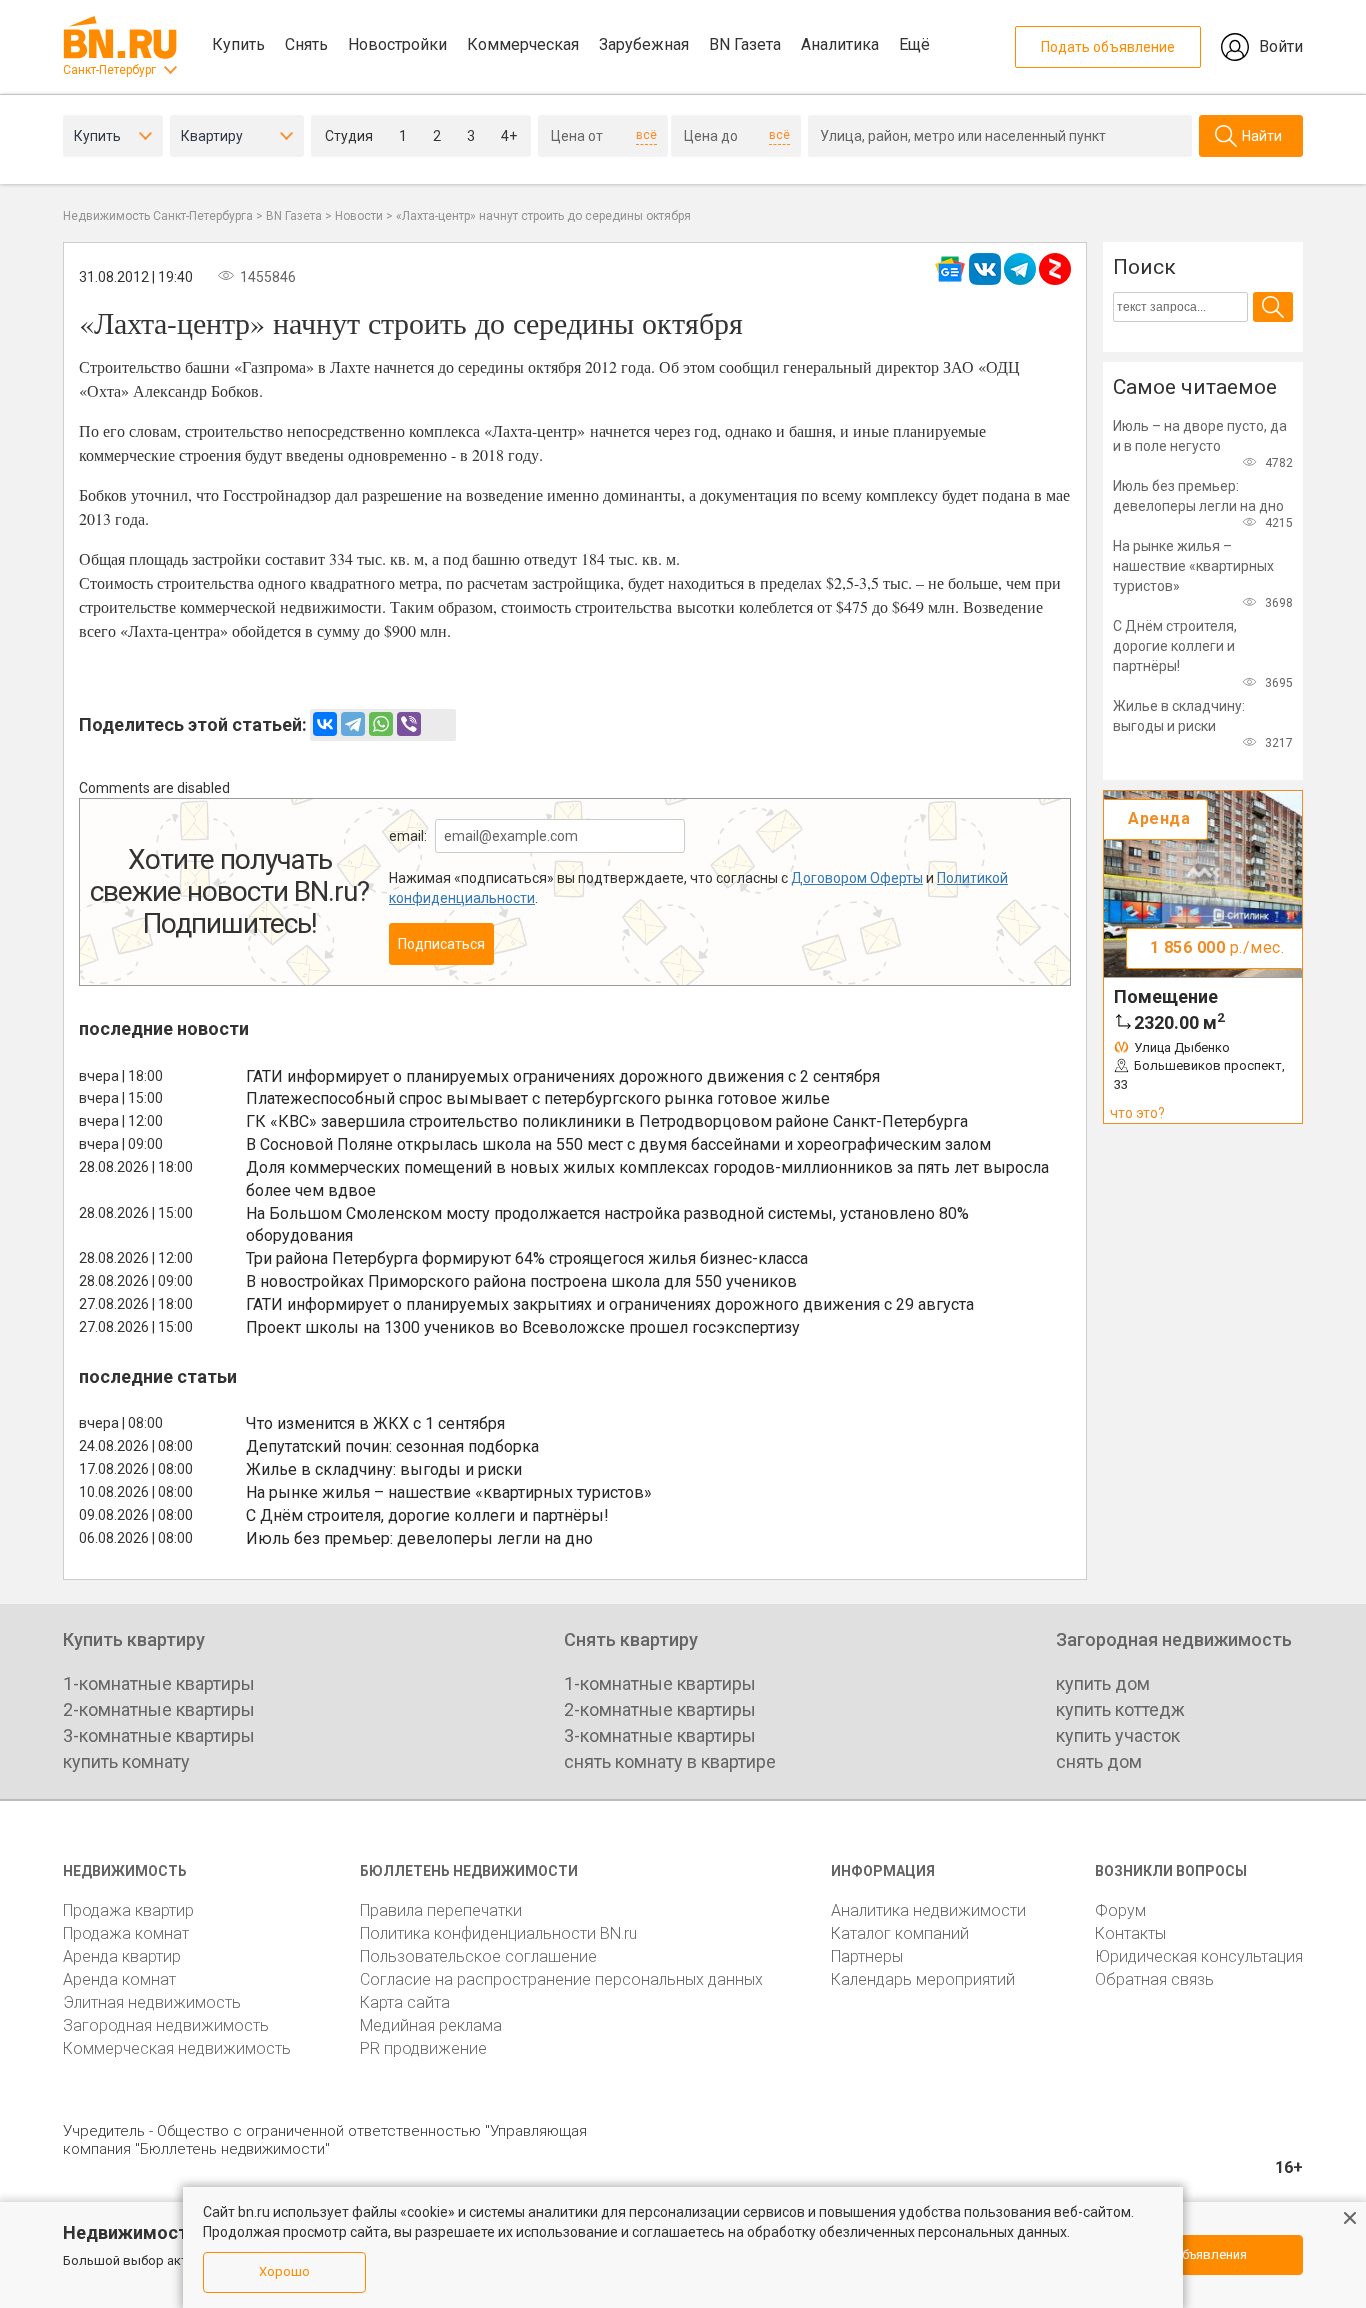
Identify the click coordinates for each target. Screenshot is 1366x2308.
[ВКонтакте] (325, 724)
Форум (1120, 1910)
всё (646, 135)
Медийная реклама (431, 2025)
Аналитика (840, 44)
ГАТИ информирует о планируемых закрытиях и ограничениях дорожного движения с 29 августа (610, 1304)
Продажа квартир (128, 1910)
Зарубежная (644, 44)
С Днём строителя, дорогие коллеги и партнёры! (427, 1515)
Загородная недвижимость (166, 2025)
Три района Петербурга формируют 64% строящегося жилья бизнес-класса (527, 1258)
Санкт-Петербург (109, 70)
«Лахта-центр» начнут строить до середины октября (543, 216)
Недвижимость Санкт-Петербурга (158, 216)
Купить (238, 44)
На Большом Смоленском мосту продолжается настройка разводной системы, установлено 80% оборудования (607, 1225)
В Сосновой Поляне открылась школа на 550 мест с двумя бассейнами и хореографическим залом (618, 1144)
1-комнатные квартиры (159, 1683)
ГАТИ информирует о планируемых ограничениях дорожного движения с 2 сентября (563, 1076)
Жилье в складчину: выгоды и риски (384, 1469)
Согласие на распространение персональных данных (561, 1979)
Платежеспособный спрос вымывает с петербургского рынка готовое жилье (538, 1098)
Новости (359, 216)
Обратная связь (1154, 1979)
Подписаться (441, 944)
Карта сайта (405, 2002)
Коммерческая (523, 44)
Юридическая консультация (1199, 1956)
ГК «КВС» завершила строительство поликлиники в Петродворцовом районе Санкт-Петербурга (607, 1121)
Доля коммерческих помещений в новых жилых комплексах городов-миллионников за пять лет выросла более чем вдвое (647, 1179)
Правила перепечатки (441, 1910)
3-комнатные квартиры (159, 1735)
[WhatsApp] (381, 724)
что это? (1137, 1113)
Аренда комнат (119, 1979)
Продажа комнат (126, 1933)
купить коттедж (1120, 1709)
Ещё (914, 44)
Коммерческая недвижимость (177, 2048)
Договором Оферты (857, 878)
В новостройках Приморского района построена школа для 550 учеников (521, 1281)
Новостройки (397, 44)
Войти (1281, 46)
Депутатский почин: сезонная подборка (392, 1446)
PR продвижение (423, 2048)
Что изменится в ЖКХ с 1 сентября (375, 1423)
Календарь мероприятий (923, 1979)
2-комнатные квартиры (159, 1709)
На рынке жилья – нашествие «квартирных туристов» (449, 1492)
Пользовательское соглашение (478, 1956)
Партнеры (867, 1956)
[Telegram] (353, 724)
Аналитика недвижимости (928, 1910)
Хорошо (284, 2271)
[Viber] (409, 724)
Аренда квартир (122, 1956)
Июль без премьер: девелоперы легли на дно (419, 1538)
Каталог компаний (900, 1933)
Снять (306, 44)
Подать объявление (1108, 47)
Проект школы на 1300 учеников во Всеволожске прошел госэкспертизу (523, 1327)
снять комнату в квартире (670, 1761)
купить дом (1103, 1683)
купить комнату (126, 1761)
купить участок (1118, 1735)
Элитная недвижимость (152, 2002)
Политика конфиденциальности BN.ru (498, 1933)
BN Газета (745, 44)
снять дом (1099, 1761)
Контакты (1130, 1933)
